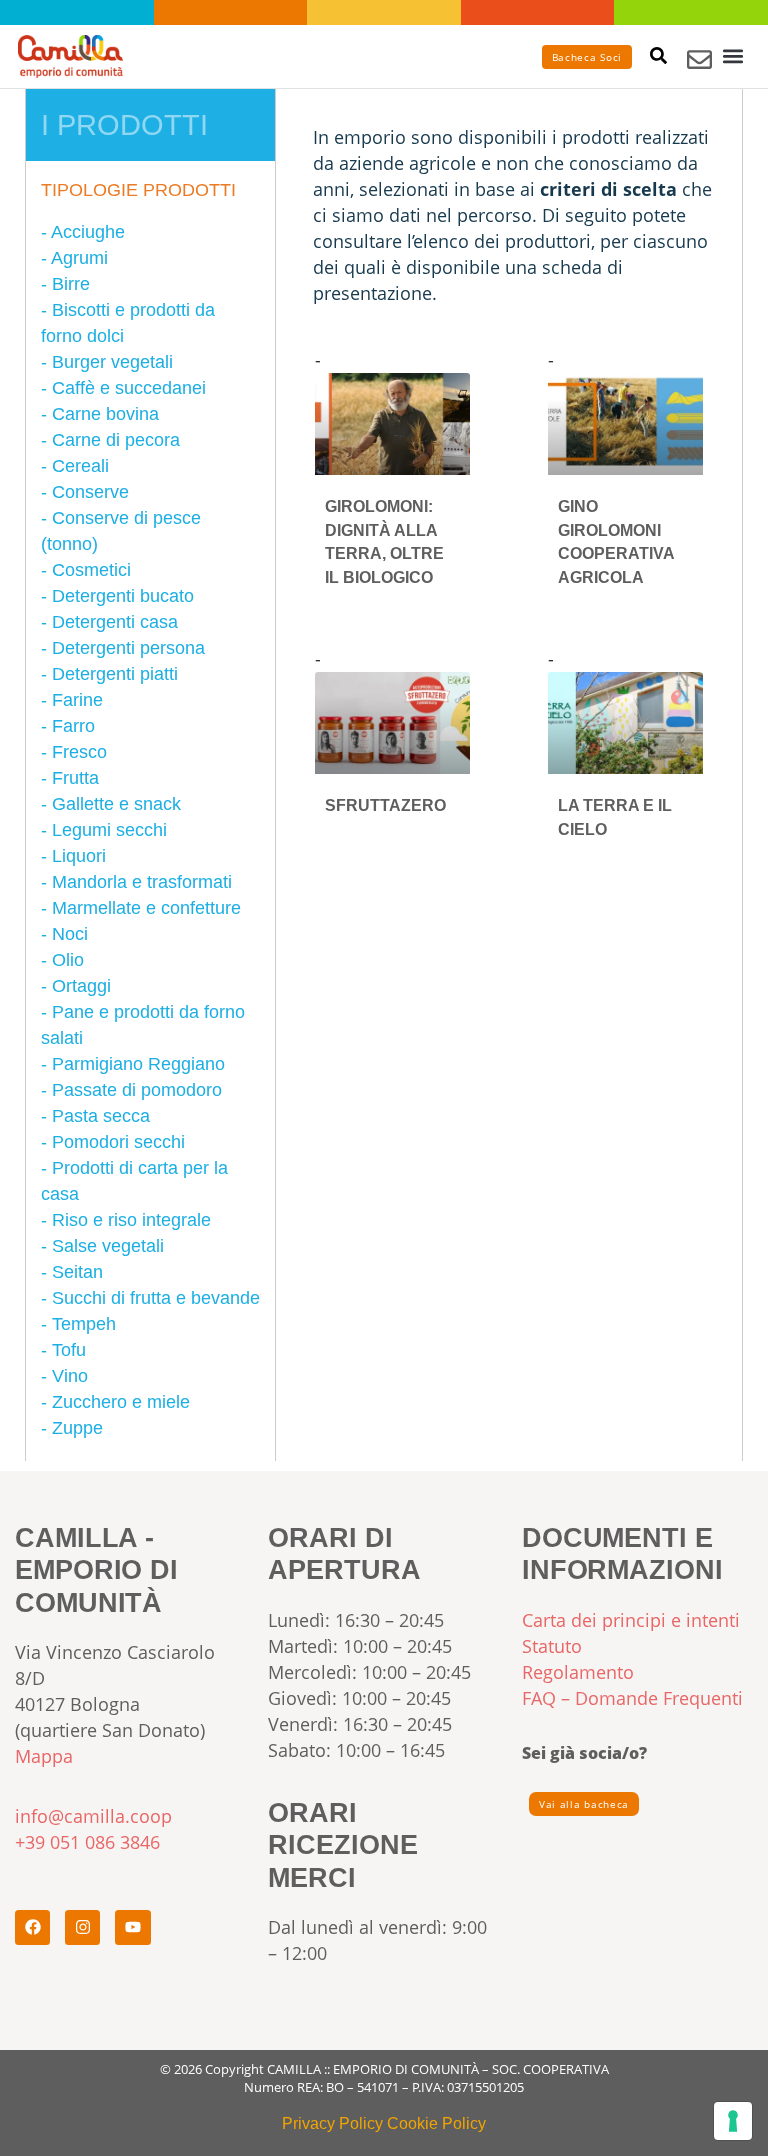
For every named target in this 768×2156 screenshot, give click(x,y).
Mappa (44, 1756)
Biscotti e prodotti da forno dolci (128, 323)
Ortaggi (81, 986)
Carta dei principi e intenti (631, 1620)
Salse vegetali (108, 1246)
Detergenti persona (128, 648)
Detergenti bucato (123, 596)
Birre (71, 284)
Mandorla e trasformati (142, 882)
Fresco (79, 752)
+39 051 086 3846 (87, 1842)
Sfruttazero (385, 805)
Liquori (79, 856)
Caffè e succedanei (129, 388)
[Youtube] (132, 1927)
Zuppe (77, 1428)
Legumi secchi (109, 830)
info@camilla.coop (93, 1816)
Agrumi (79, 258)
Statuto (552, 1646)
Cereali (80, 466)
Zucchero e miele (121, 1402)
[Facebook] (32, 1927)
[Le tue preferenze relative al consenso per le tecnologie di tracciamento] (733, 2121)
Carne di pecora (116, 440)
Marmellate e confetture (146, 908)
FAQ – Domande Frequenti (632, 1698)
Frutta (75, 778)
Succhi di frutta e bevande (156, 1298)
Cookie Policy (436, 2123)
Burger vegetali (112, 362)
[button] (733, 56)
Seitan (77, 1272)
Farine (77, 700)
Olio (68, 960)
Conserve (90, 492)
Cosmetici (91, 570)
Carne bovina (105, 414)
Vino (70, 1376)
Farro (73, 726)
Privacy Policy (332, 2123)
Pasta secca (101, 1116)
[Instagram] (82, 1927)
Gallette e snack (116, 804)
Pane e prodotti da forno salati (143, 1025)
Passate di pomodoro (137, 1090)
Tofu (69, 1350)
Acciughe (88, 232)
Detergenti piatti (115, 674)
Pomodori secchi (118, 1142)
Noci (70, 934)
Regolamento (578, 1672)
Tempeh (84, 1324)
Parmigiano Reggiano (138, 1064)
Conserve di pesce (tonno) (121, 531)
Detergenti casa (115, 622)
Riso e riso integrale (131, 1220)
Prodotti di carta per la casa (134, 1181)
